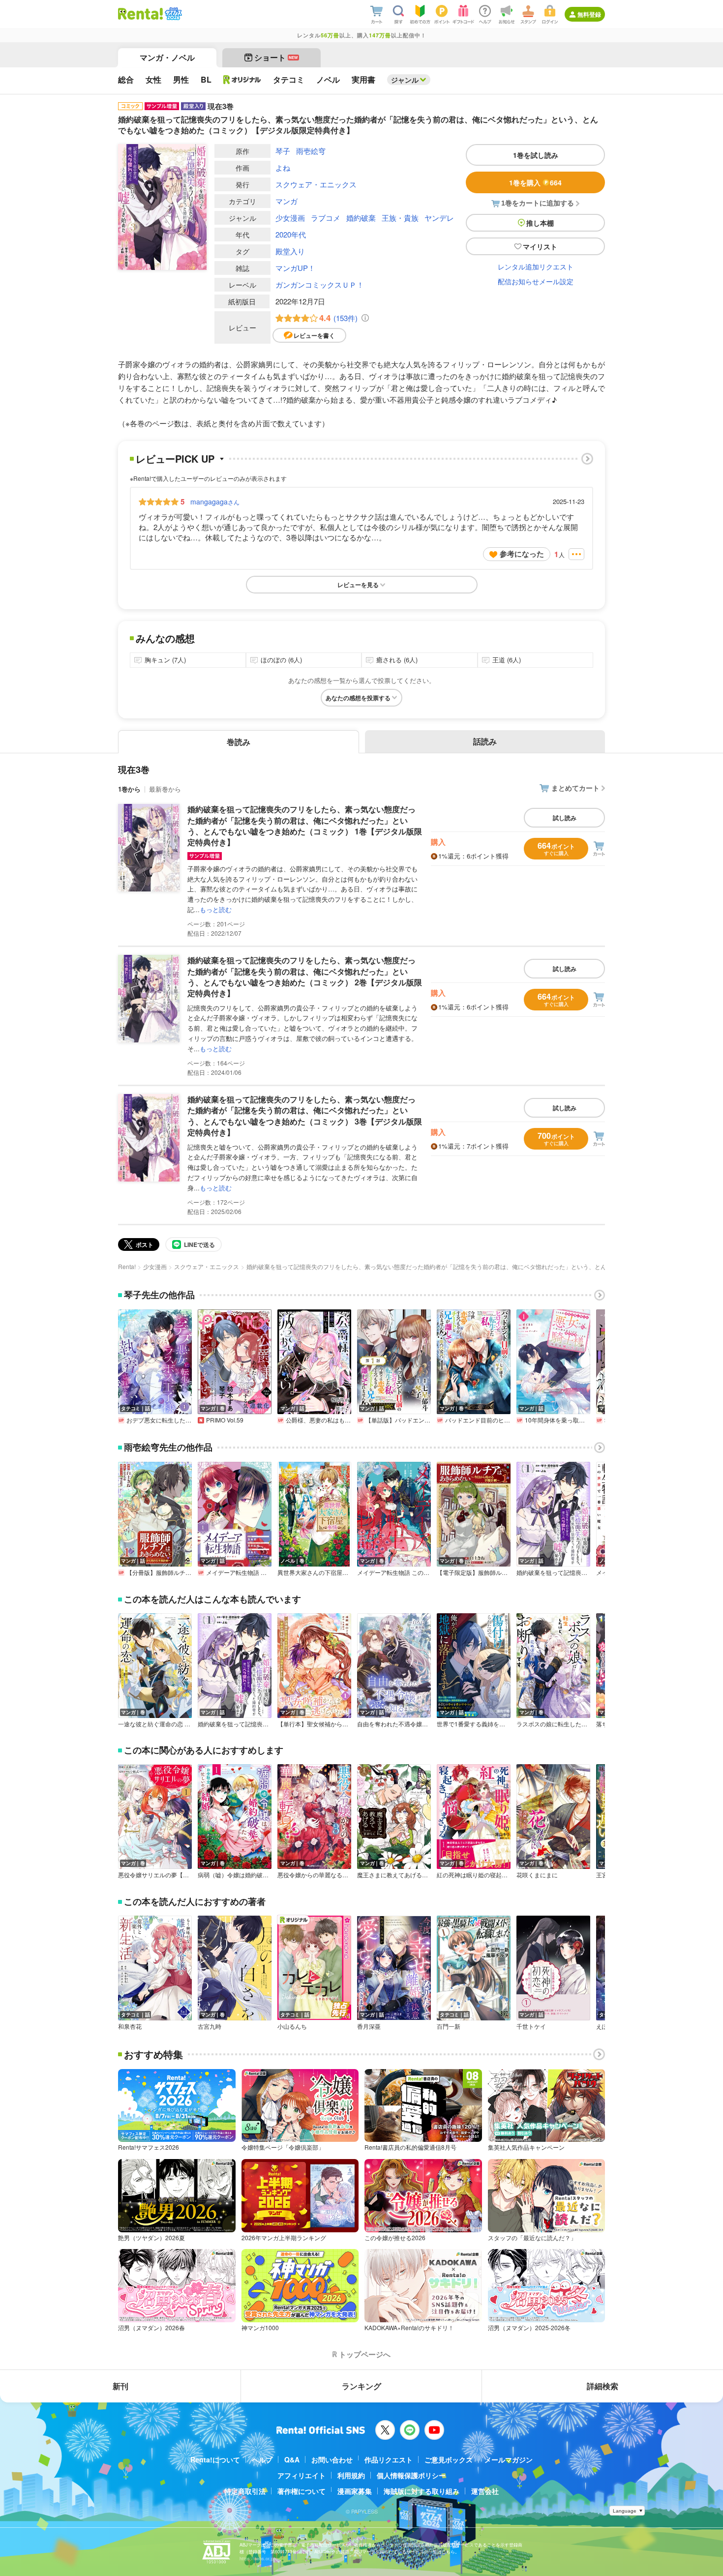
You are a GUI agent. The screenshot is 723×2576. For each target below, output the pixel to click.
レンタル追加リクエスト (536, 266)
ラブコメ (326, 218)
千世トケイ (531, 2026)
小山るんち (292, 2026)
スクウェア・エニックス (316, 184)
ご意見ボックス (449, 2459)
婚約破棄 (361, 218)
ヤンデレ (439, 218)
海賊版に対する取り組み (422, 2491)
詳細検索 (602, 2386)
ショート (276, 57)
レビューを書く (314, 335)
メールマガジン (509, 2459)
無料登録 (589, 14)
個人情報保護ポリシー (411, 2475)
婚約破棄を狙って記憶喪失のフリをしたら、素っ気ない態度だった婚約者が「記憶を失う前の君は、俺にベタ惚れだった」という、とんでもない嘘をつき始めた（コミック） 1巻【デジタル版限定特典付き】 (305, 826)
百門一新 (449, 2026)
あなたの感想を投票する (358, 698)
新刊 (120, 2386)
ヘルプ (262, 2459)
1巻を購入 (535, 182)
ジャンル (405, 80)
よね (283, 167)
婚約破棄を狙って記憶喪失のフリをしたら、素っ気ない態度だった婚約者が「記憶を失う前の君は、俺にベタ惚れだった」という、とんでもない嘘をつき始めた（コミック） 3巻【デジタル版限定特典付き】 (305, 1116)
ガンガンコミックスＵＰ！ (320, 284)
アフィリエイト (301, 2475)
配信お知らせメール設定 (536, 281)
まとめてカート (575, 788)
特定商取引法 (245, 2491)
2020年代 (291, 234)
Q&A (292, 2459)
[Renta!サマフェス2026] (172, 14)
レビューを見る (358, 585)
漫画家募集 (355, 2491)
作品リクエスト (389, 2459)
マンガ (286, 201)
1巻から (129, 789)
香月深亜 (369, 2026)
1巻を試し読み (536, 155)
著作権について (301, 2491)
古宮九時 (210, 2026)
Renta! (127, 1266)
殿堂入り (290, 251)
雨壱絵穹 (311, 151)
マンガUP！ (295, 268)
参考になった (522, 554)
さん (215, 502)
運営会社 (485, 2491)
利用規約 (351, 2475)
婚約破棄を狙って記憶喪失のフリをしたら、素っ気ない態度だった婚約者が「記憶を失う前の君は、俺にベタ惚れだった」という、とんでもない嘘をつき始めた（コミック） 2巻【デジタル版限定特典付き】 (305, 977)
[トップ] (140, 14)
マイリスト (540, 246)
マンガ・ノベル (167, 57)
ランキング (361, 2386)
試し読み (565, 818)
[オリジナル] (242, 80)
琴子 (283, 151)
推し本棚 (540, 223)
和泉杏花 (130, 2026)
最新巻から (165, 789)
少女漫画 (290, 218)
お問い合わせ (332, 2459)
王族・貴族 (400, 218)
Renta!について (215, 2459)
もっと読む (216, 909)
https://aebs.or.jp (257, 2559)
